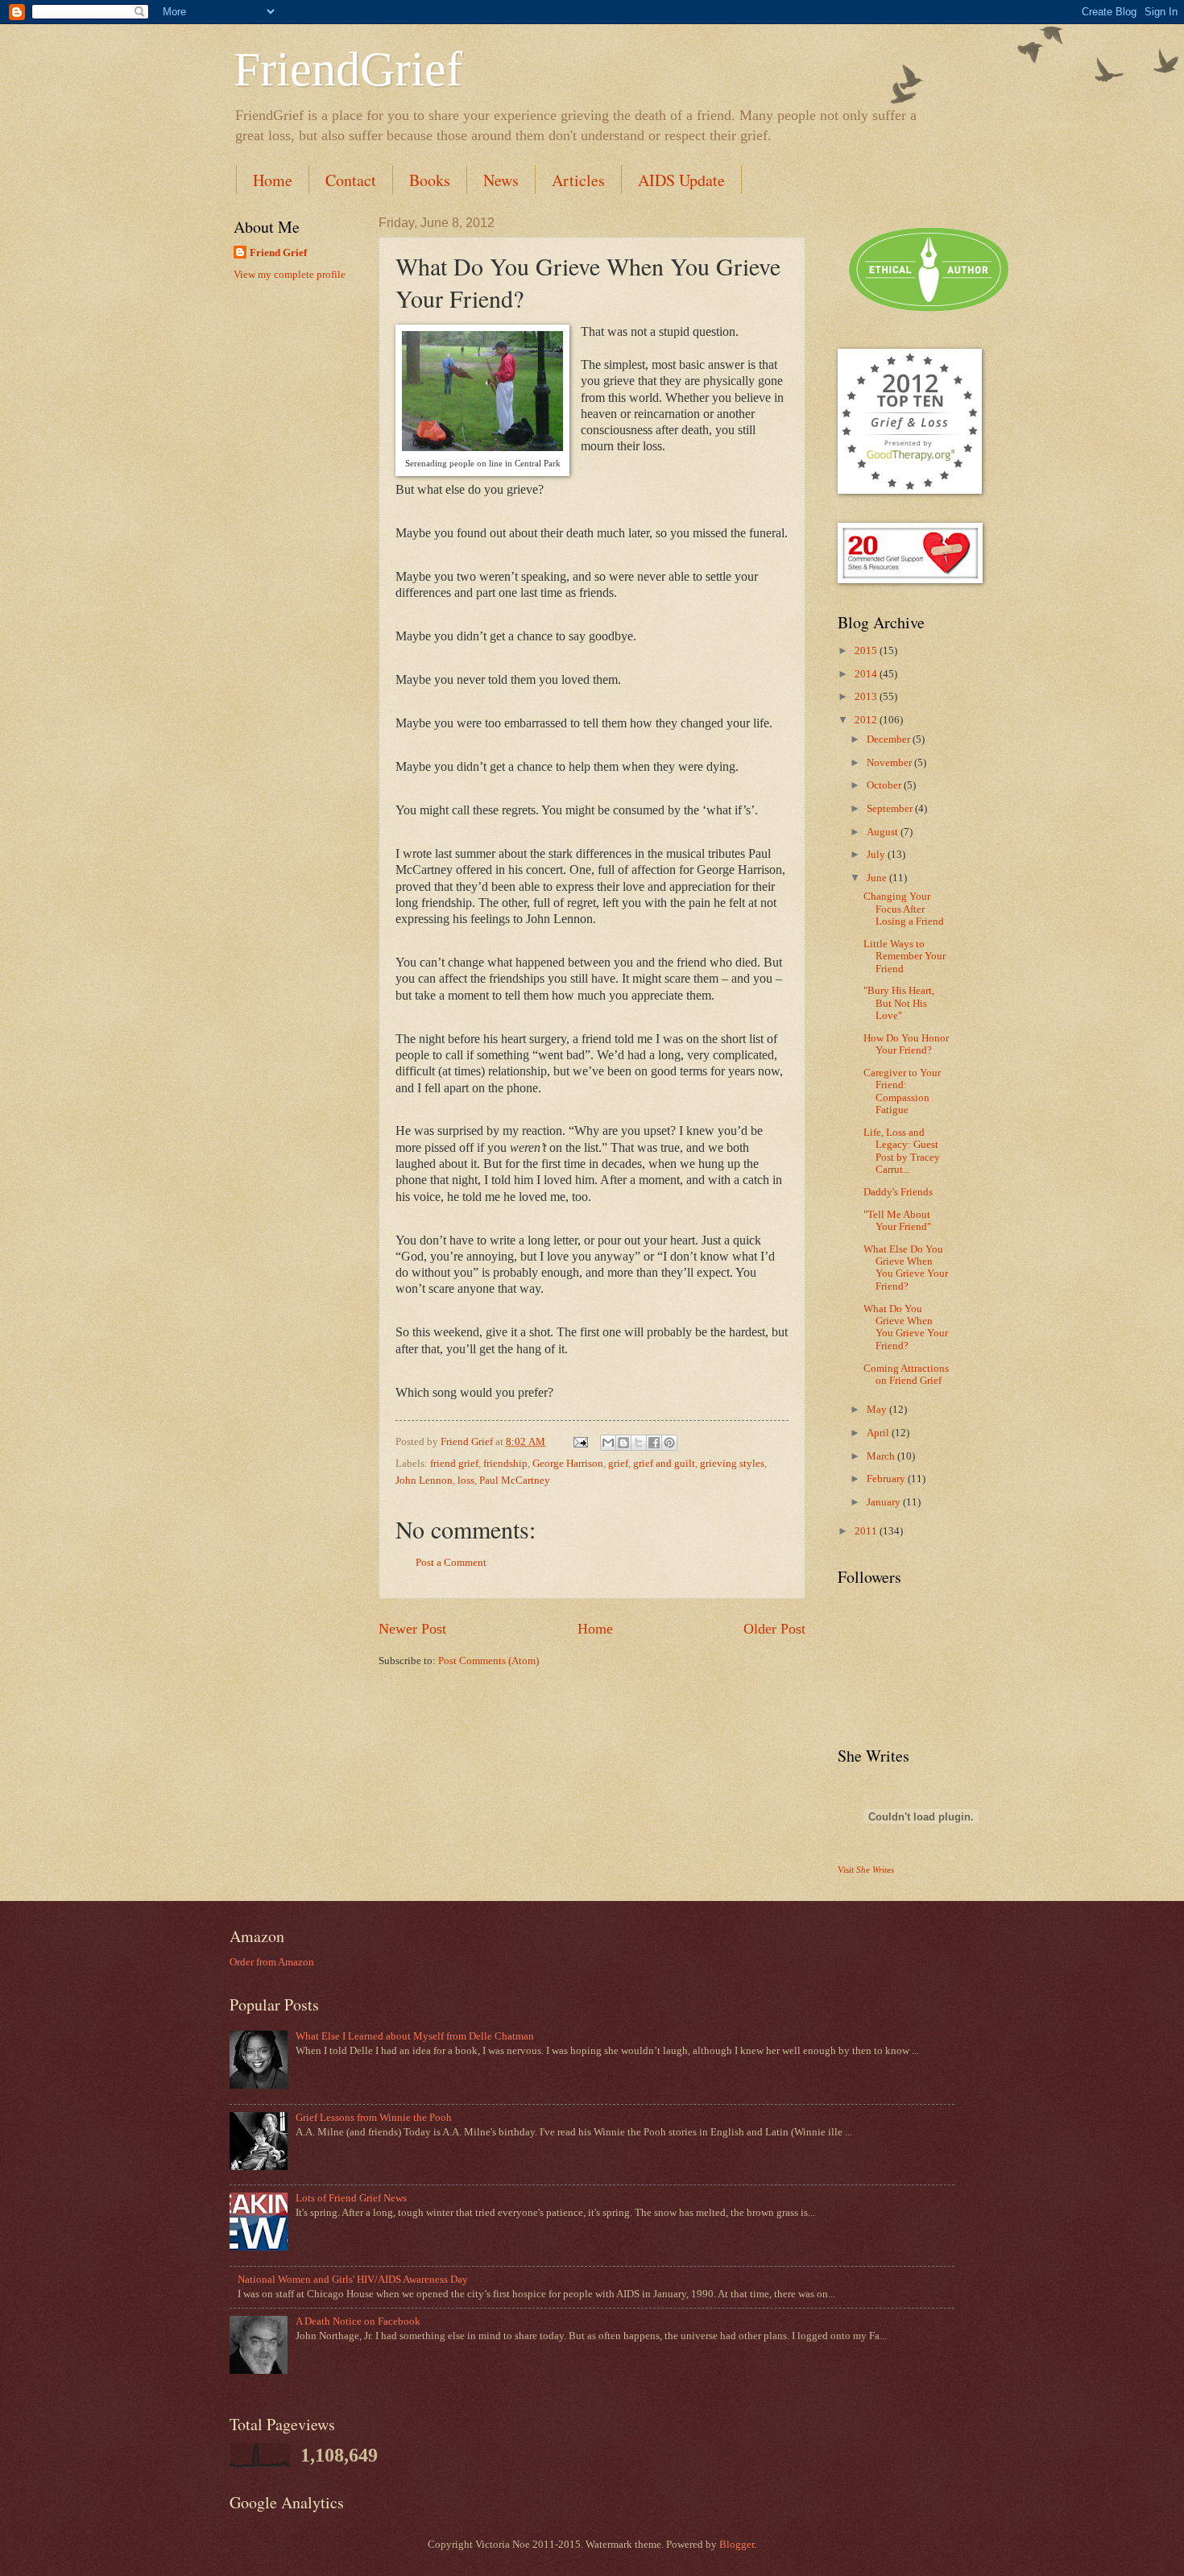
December (890, 739)
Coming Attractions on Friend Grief (906, 1375)
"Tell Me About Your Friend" (897, 1221)
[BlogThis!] (623, 1443)
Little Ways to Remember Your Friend (905, 957)
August (884, 832)
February (887, 1479)
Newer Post (412, 1629)
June (878, 878)
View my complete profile (290, 275)
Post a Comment (451, 1563)
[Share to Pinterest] (669, 1443)
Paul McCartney (515, 1481)
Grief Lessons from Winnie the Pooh (374, 2118)
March (882, 1456)
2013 (867, 697)
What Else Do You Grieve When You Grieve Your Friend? (906, 1268)
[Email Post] (580, 1442)
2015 (867, 651)
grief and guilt (664, 1464)
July (877, 855)
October (885, 785)
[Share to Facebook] (654, 1443)
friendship (505, 1464)
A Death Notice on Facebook (358, 2321)
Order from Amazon (272, 1962)
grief (618, 1464)
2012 (867, 720)
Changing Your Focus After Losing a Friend (904, 909)
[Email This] (608, 1443)
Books (430, 180)
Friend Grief (278, 253)
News (501, 180)
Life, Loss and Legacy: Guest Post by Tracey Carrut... (902, 1151)
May (878, 1410)
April (879, 1433)
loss (466, 1481)
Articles (578, 180)
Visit (866, 1870)
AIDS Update (681, 180)
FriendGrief (348, 69)
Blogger (737, 2545)
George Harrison (568, 1464)
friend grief (454, 1464)
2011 (867, 1531)
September (891, 809)
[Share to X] (639, 1443)
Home (273, 180)
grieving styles (732, 1464)
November (890, 763)
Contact (351, 180)
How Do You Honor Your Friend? (906, 1044)
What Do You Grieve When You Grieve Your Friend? (906, 1327)
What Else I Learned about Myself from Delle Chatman (415, 2036)
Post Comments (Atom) (489, 1661)
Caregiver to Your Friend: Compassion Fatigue (902, 1091)
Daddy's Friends (898, 1192)
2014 (867, 674)
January (885, 1502)
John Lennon (424, 1481)
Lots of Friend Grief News (351, 2198)
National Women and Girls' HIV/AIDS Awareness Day (353, 2280)
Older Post (774, 1629)
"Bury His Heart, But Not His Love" (899, 1003)
